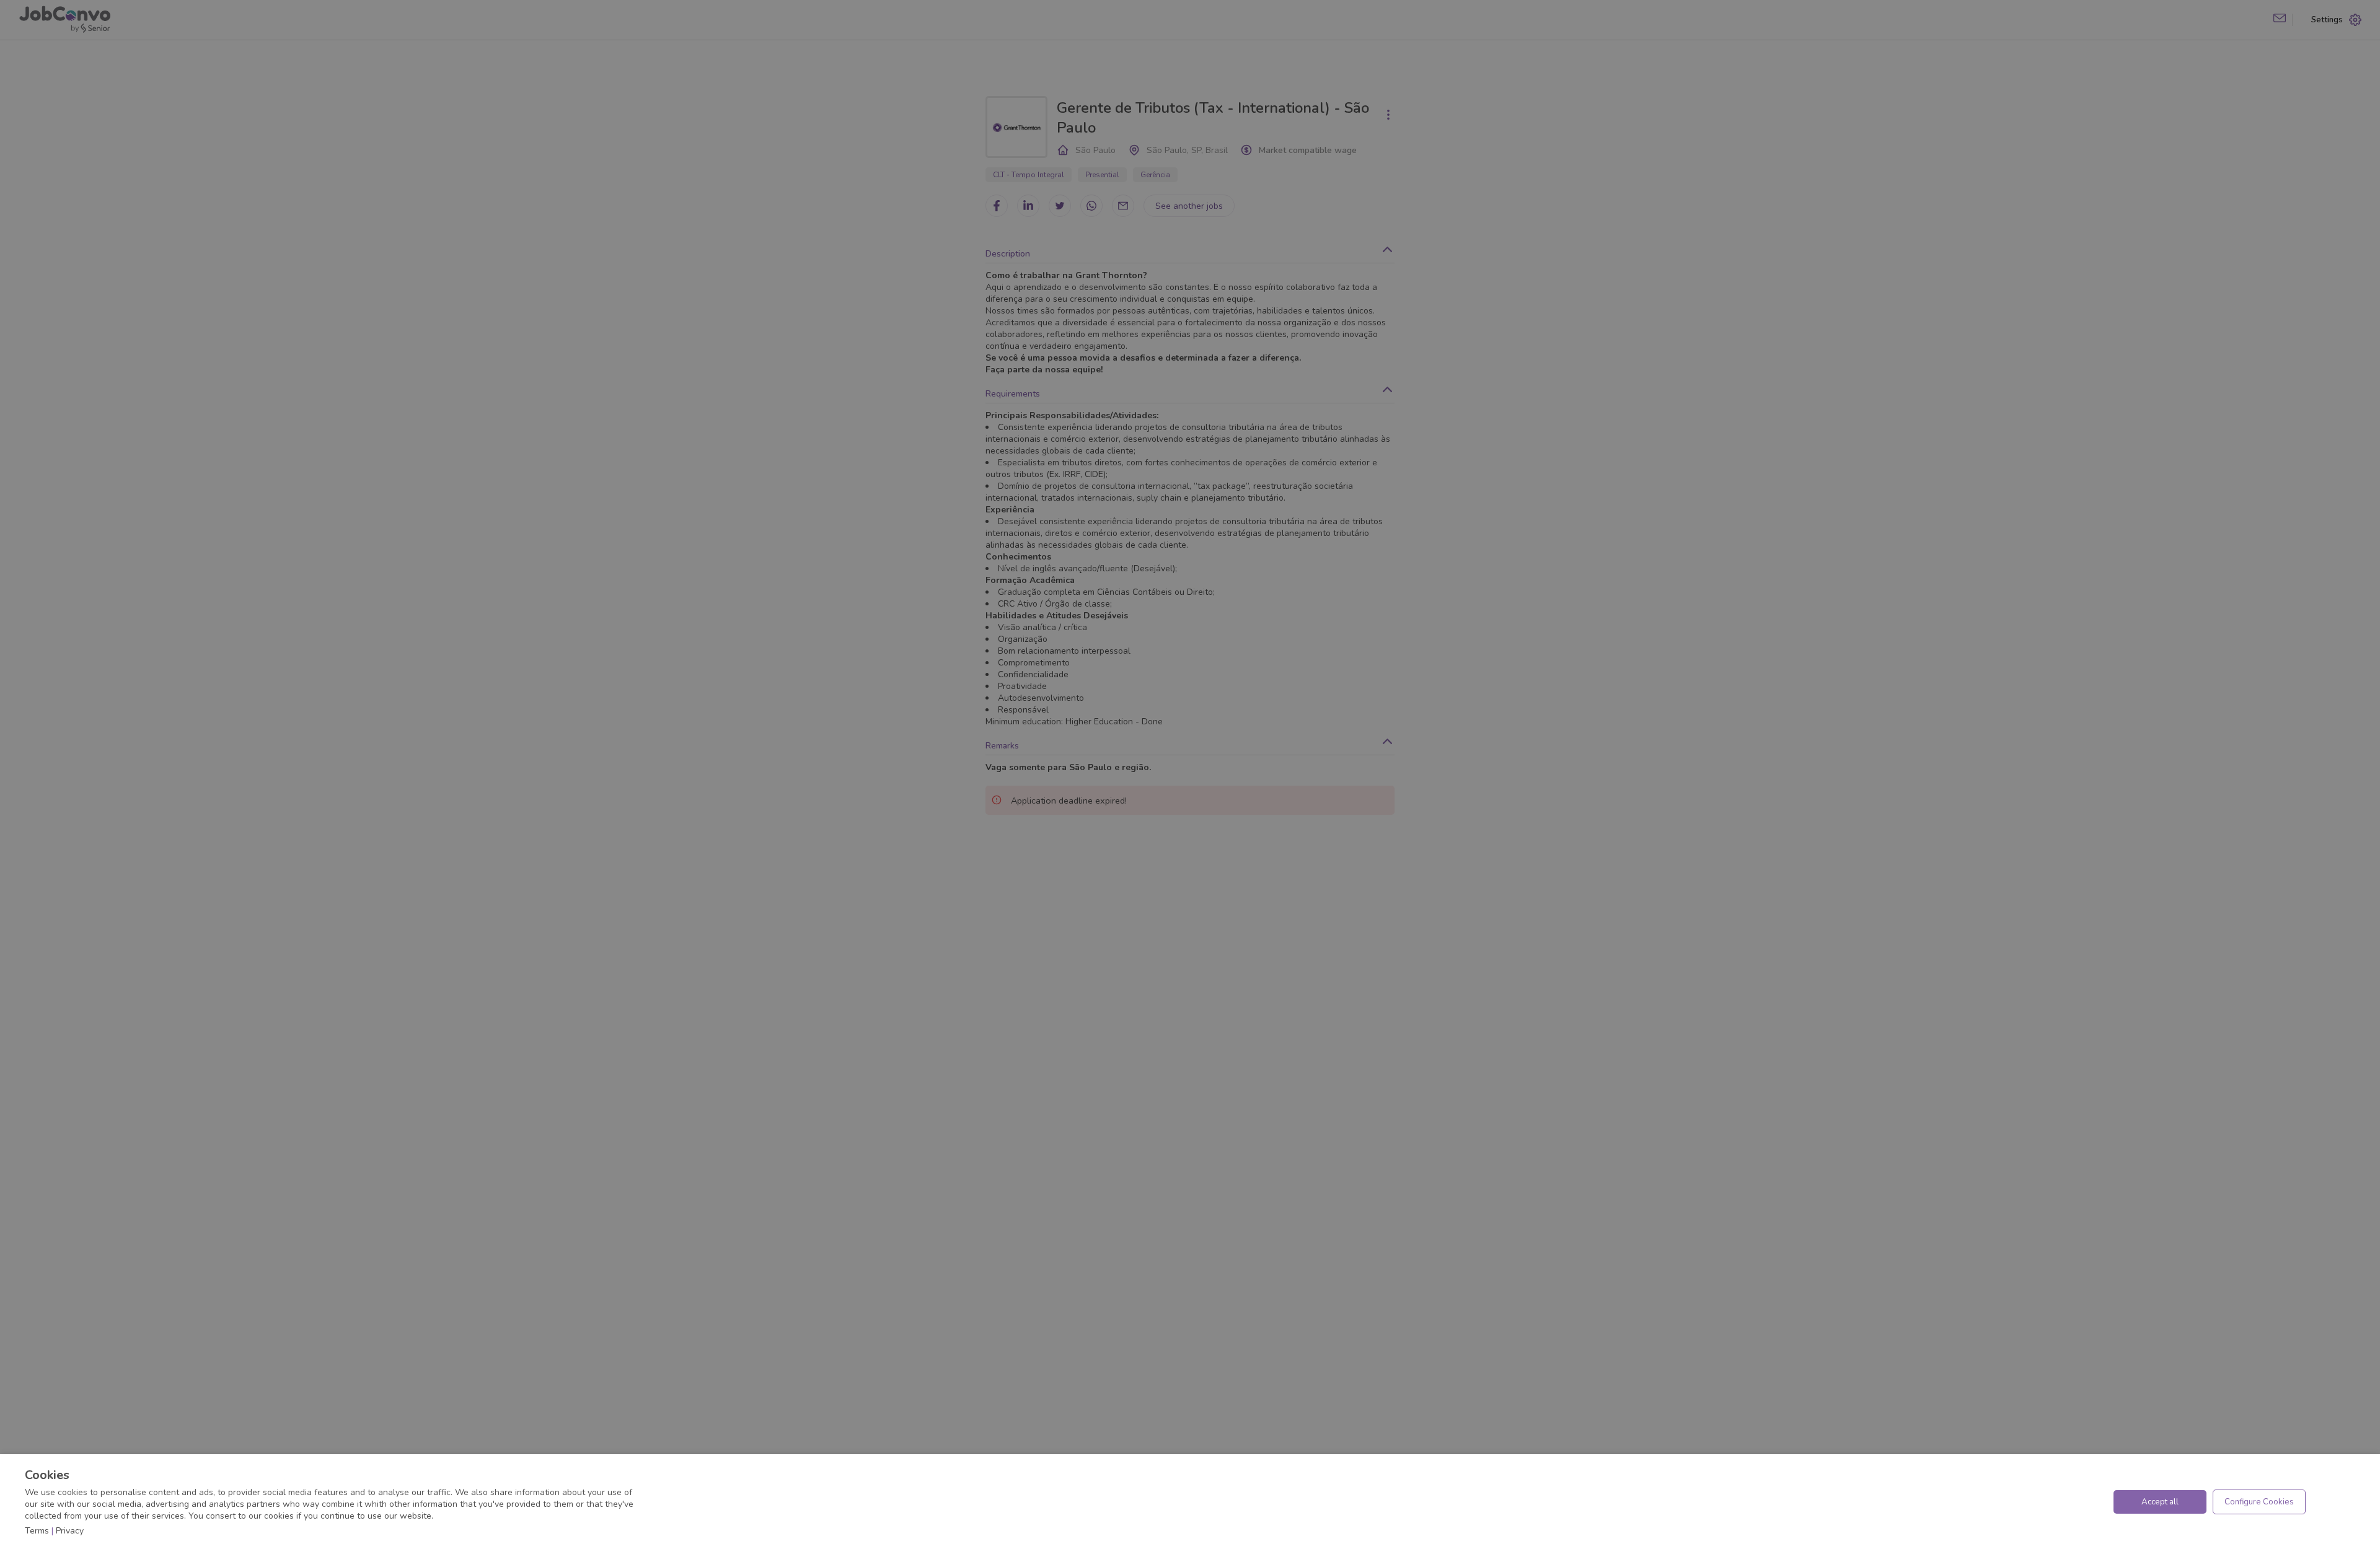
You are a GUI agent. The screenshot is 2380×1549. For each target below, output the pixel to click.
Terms (37, 1531)
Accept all (2160, 1502)
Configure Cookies (2259, 1502)
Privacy (70, 1531)
